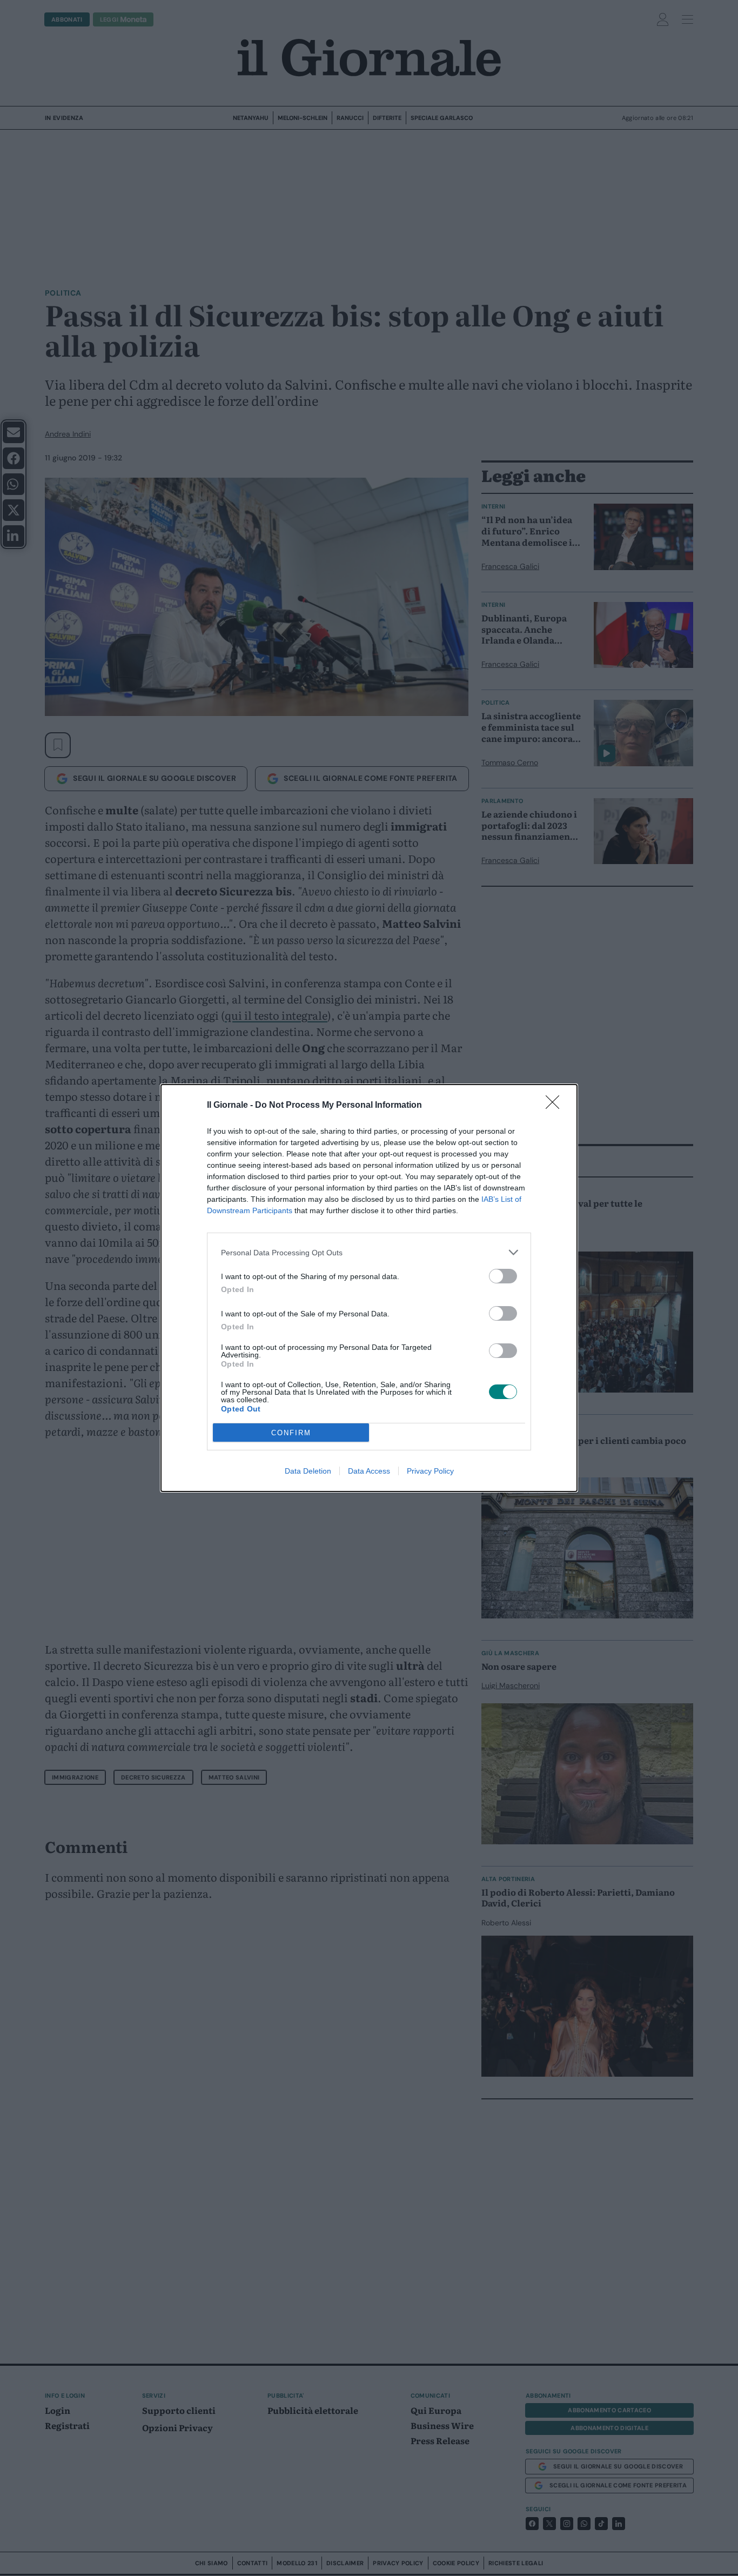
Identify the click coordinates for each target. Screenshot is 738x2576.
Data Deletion (308, 1471)
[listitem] (369, 1252)
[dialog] (369, 1288)
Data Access (369, 1471)
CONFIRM (291, 1433)
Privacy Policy (430, 1471)
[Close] (556, 1106)
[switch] (503, 1276)
